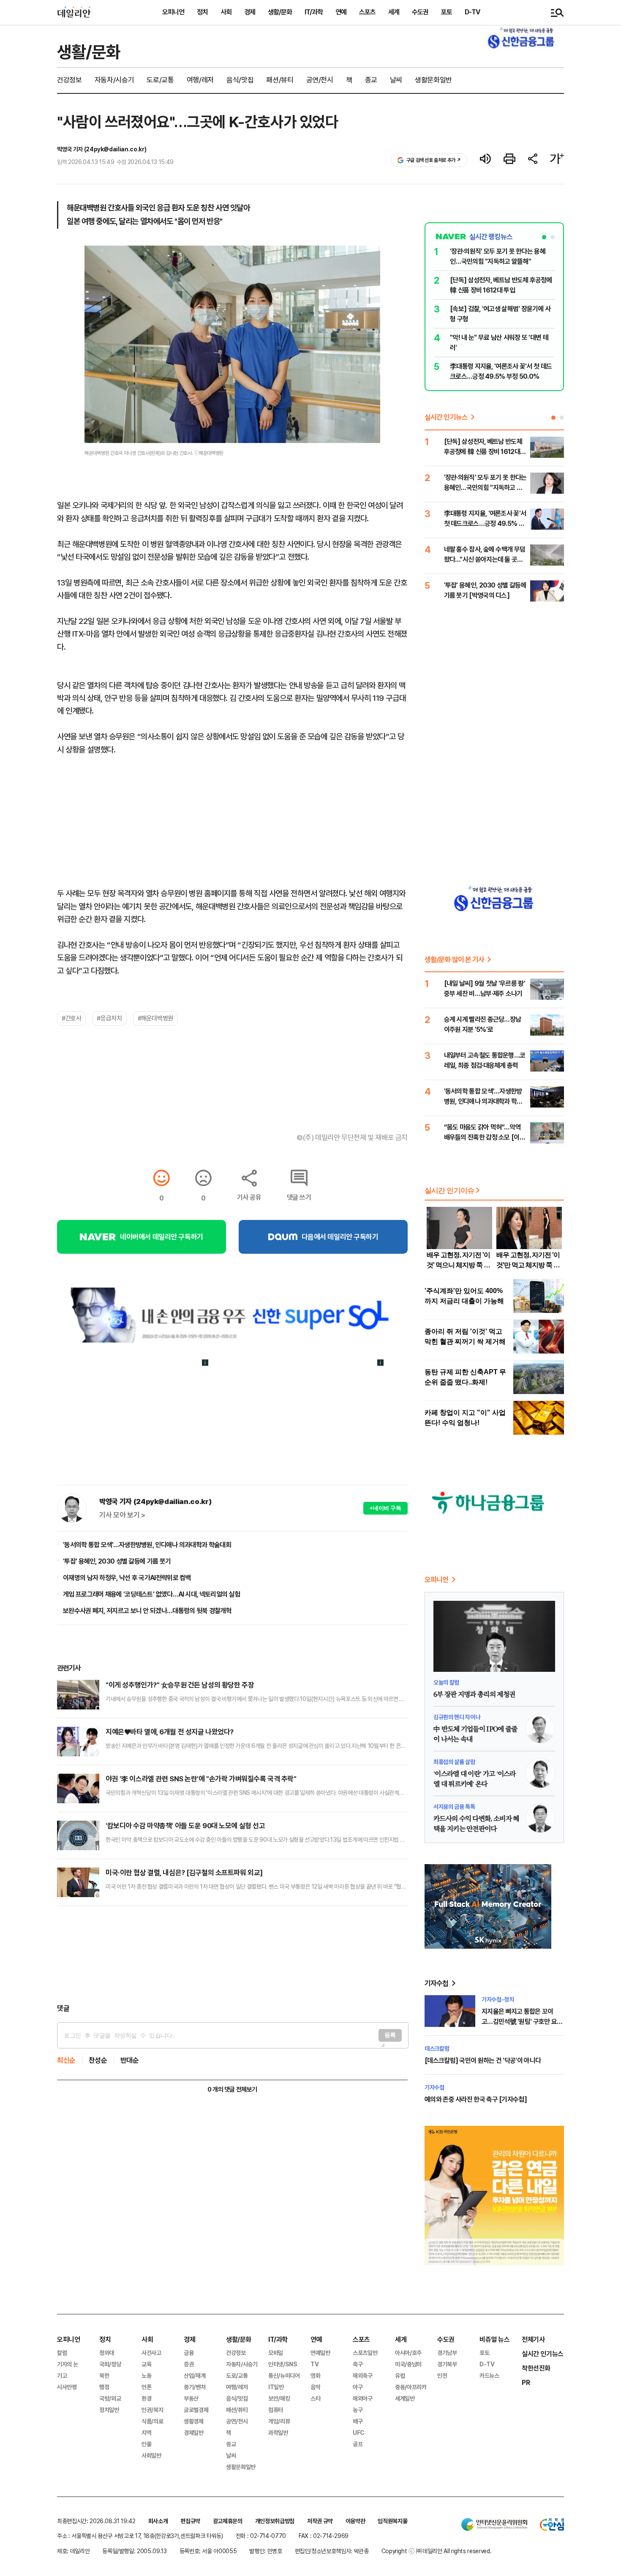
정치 (202, 12)
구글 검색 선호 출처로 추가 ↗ (434, 160)
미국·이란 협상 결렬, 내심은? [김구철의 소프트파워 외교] (184, 1873)
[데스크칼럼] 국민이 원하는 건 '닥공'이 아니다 (483, 2061)
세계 (394, 12)
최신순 (66, 2061)
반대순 (130, 2061)
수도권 (420, 12)
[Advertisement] (232, 1955)
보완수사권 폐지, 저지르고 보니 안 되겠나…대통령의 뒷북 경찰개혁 (147, 1611)
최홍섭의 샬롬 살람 (454, 1762)
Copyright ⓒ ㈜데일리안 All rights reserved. (437, 2551)
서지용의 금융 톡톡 (454, 1807)
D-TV (472, 12)
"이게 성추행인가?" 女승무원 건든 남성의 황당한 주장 (180, 1685)
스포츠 (367, 12)
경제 (250, 12)
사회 (226, 12)
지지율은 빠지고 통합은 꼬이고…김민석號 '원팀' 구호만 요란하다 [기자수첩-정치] (522, 2022)
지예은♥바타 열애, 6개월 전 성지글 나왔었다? (170, 1732)
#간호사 (71, 1018)
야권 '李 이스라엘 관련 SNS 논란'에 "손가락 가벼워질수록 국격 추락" (201, 1779)
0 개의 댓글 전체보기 (232, 2089)
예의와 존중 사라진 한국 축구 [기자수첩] (476, 2099)
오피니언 (173, 12)
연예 (341, 12)
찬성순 (98, 2061)
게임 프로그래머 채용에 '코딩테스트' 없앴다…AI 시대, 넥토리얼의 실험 (151, 1594)
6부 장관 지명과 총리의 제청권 (474, 1695)
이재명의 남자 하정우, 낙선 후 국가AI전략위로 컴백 (127, 1578)
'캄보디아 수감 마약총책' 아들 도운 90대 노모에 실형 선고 (185, 1826)
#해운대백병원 (155, 1018)
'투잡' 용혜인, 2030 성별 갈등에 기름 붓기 (117, 1561)
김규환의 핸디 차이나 (457, 1717)
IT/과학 (314, 12)
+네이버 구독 (385, 1508)
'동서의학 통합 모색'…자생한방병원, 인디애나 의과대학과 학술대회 (147, 1545)
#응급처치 (109, 1018)
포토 (447, 12)
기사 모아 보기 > (122, 1515)
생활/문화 (280, 12)
